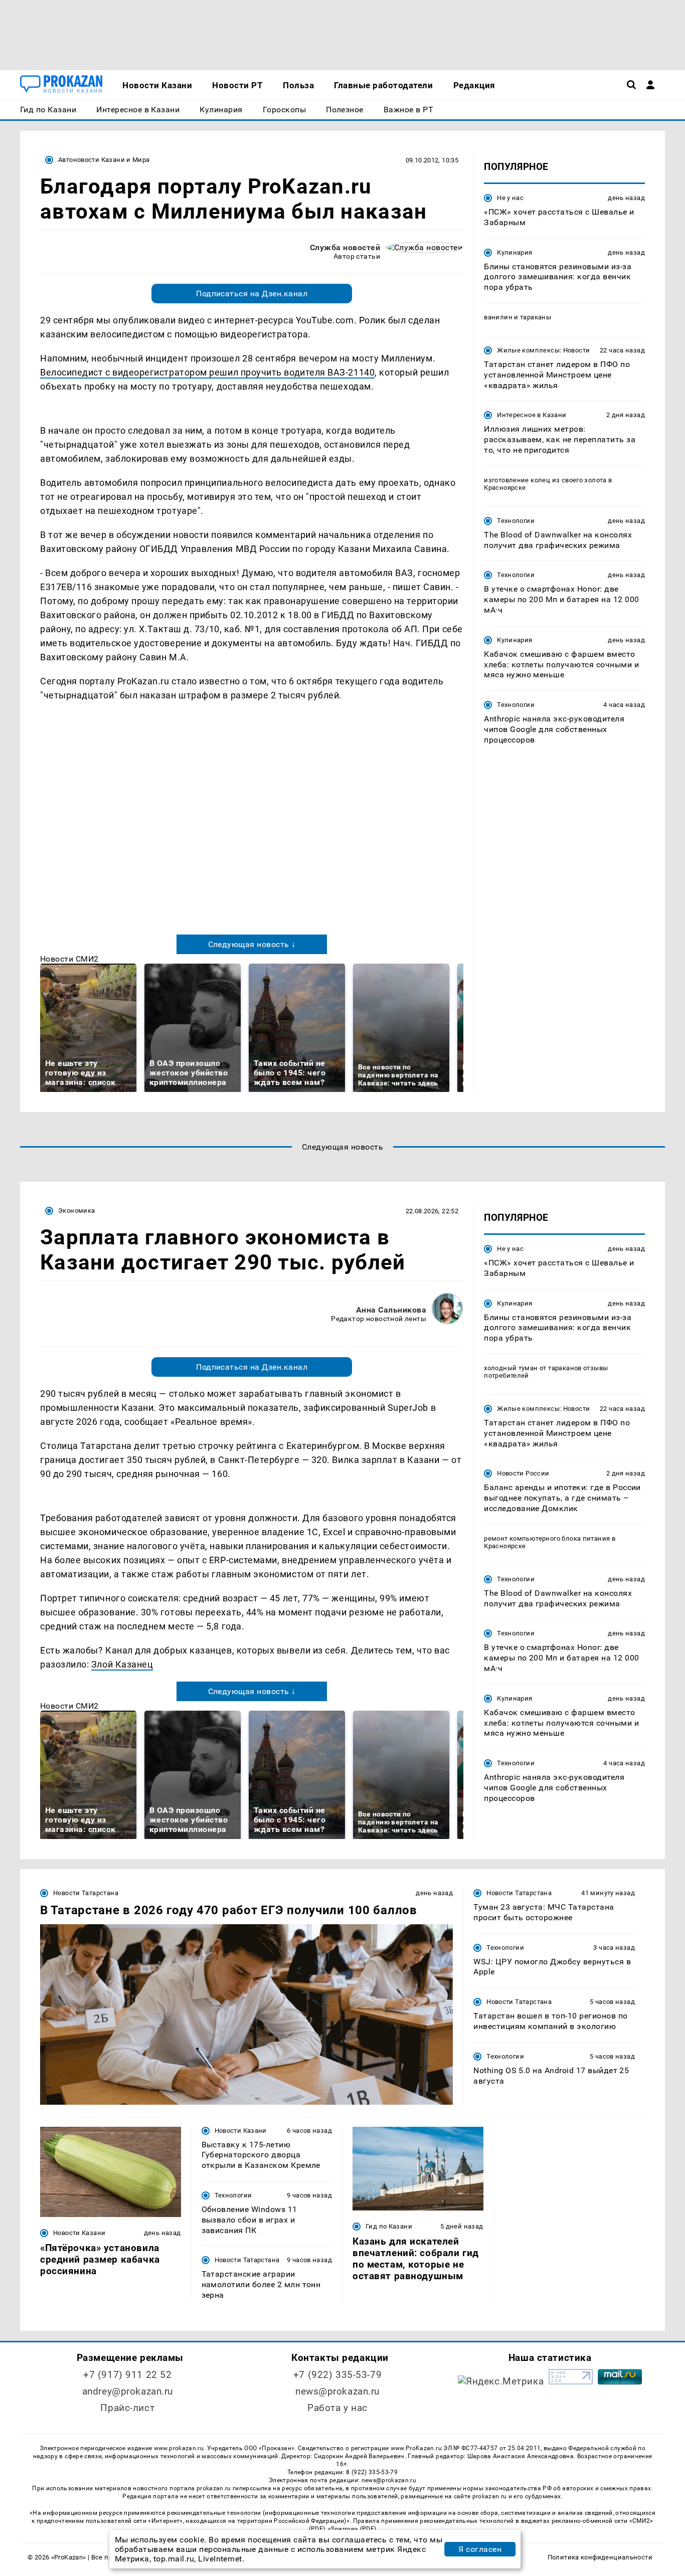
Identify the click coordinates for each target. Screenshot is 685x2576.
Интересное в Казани (532, 415)
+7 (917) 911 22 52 (127, 2375)
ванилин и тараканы (518, 317)
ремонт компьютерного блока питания (547, 1538)
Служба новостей (345, 247)
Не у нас (510, 198)
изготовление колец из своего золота (545, 480)
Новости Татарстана (86, 1893)
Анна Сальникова (391, 1310)
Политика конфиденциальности (600, 2557)
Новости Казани (79, 2233)
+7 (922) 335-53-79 (337, 2375)
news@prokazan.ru (337, 2391)
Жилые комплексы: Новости (543, 350)
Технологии (516, 521)
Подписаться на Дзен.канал (252, 294)
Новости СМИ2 (69, 959)
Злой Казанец (122, 1664)
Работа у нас (337, 2408)
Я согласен (480, 2549)
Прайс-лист (127, 2408)
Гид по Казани (389, 2226)
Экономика (76, 1211)
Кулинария (515, 252)
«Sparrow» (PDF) (352, 2529)
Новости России (523, 1473)
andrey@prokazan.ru (128, 2391)
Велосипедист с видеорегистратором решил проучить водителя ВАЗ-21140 (207, 372)
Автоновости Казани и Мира (104, 160)
